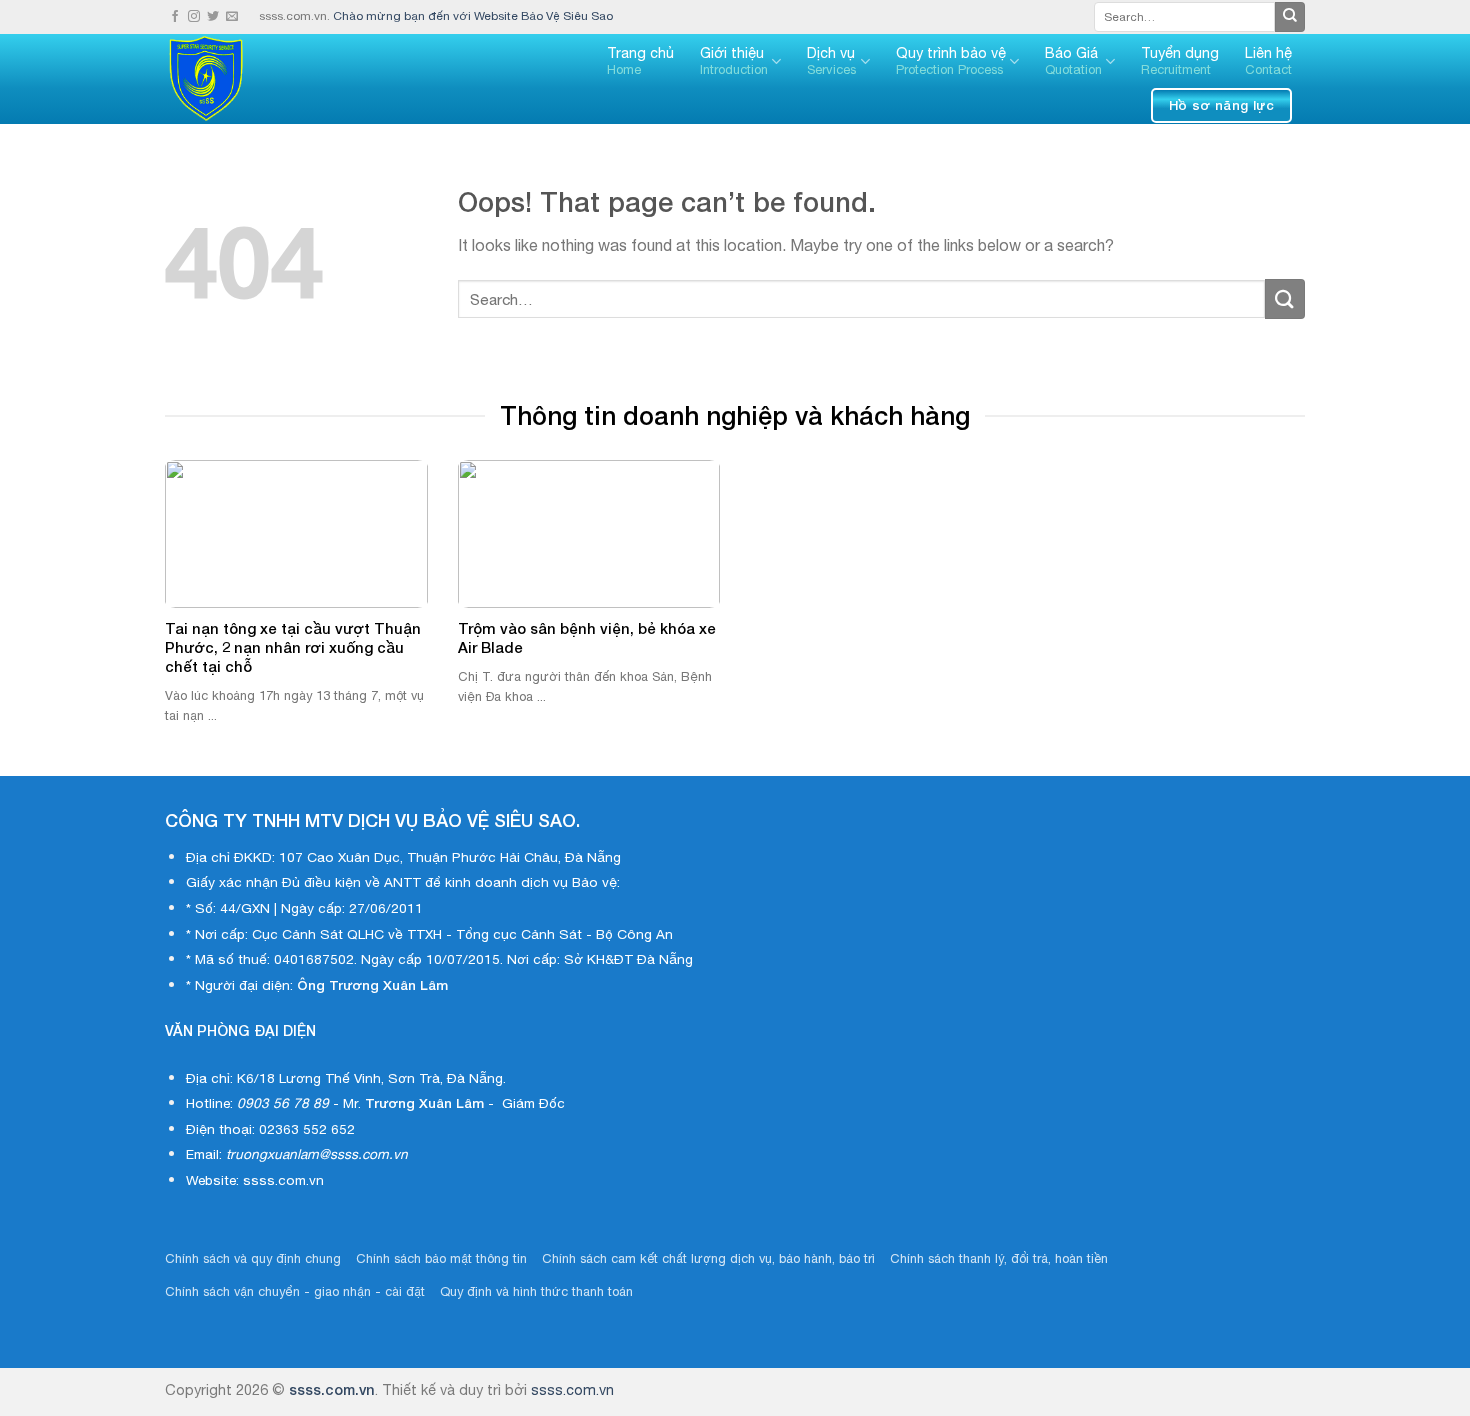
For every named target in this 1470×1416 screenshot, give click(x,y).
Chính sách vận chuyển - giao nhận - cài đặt (295, 1291)
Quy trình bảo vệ (951, 60)
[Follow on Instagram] (194, 17)
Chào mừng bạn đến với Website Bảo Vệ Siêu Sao (473, 16)
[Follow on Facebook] (175, 17)
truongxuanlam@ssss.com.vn (317, 1154)
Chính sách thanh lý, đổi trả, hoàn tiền (999, 1258)
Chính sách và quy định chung (253, 1258)
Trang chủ (640, 60)
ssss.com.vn (332, 1389)
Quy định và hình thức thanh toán (536, 1291)
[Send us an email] (232, 17)
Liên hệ (1268, 60)
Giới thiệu (734, 60)
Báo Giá (1073, 60)
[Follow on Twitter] (213, 17)
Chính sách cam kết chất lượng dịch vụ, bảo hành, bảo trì (708, 1258)
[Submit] (1290, 17)
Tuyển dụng (1180, 60)
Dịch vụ (831, 60)
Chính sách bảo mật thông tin (441, 1258)
